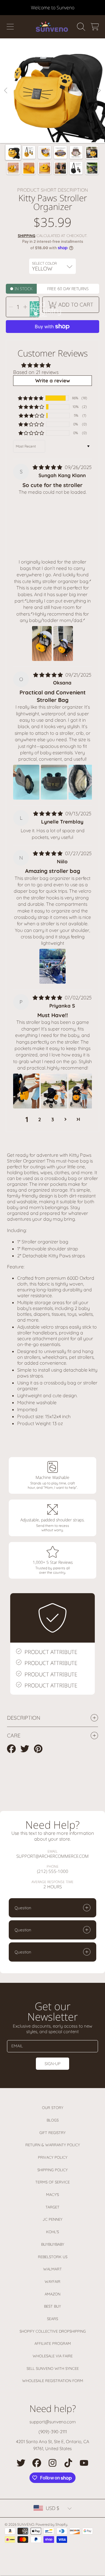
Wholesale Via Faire (53, 2356)
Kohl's (52, 2232)
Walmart (52, 2269)
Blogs (53, 2120)
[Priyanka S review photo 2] (54, 1091)
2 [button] (40, 1119)
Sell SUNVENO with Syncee (53, 2368)
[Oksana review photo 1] (26, 782)
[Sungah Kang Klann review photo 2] (63, 643)
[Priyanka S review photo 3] (82, 1091)
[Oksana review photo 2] (54, 782)
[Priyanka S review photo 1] (26, 1091)
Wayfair (52, 2281)
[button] (10, 27)
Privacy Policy (53, 2157)
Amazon (52, 2294)
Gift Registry (52, 2133)
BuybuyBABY (53, 2244)
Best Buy (52, 2306)
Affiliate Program (53, 2343)
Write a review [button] (53, 380)
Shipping (27, 236)
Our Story (53, 2108)
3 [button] (53, 1119)
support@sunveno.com (53, 2422)
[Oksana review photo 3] (82, 782)
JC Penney (52, 2219)
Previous (6, 91)
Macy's (52, 2194)
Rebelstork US (53, 2257)
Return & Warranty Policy (53, 2145)
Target (52, 2207)
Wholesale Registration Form (53, 2381)
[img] (48, 467)
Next (99, 91)
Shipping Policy (52, 2170)
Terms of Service (52, 2182)
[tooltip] (35, 313)
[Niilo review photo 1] (52, 966)
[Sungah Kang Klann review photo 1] (42, 643)
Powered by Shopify (51, 2524)
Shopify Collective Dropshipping (53, 2331)
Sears (52, 2319)
